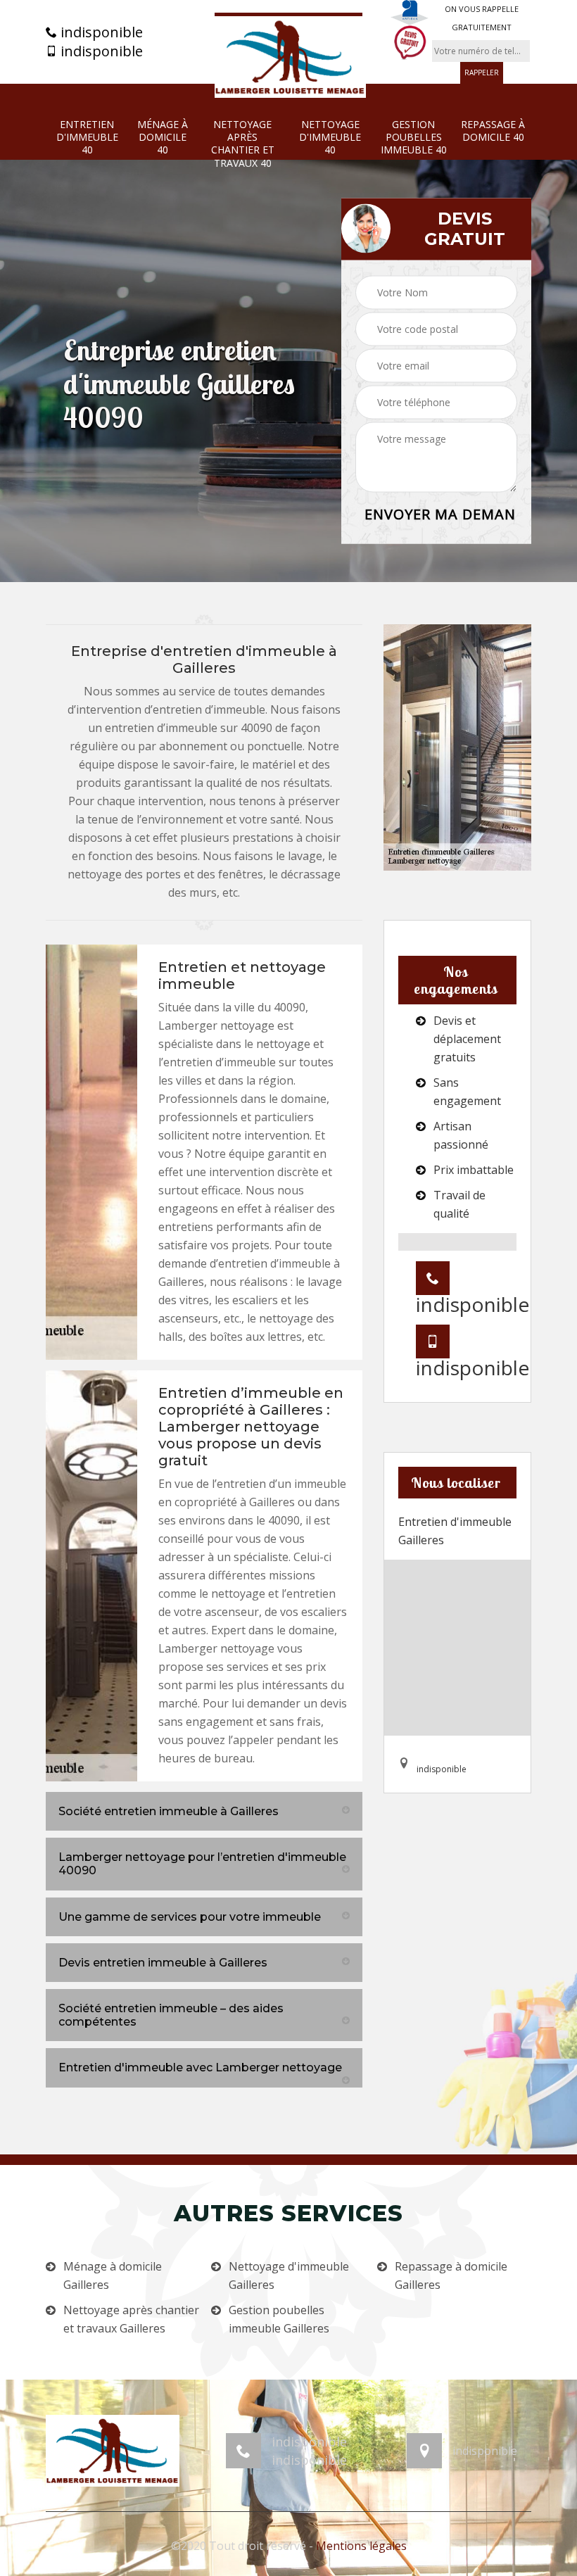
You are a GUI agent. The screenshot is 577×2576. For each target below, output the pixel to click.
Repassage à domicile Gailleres (451, 2275)
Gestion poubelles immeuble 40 (414, 137)
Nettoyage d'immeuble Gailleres (289, 2275)
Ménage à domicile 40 (163, 137)
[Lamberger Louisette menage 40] (288, 55)
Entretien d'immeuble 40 (87, 137)
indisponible (100, 32)
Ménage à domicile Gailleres (113, 2275)
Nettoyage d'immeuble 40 (330, 137)
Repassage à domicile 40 (493, 131)
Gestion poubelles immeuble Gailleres (279, 2319)
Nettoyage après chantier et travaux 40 (243, 144)
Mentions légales (361, 2546)
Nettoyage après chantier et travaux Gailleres (131, 2319)
